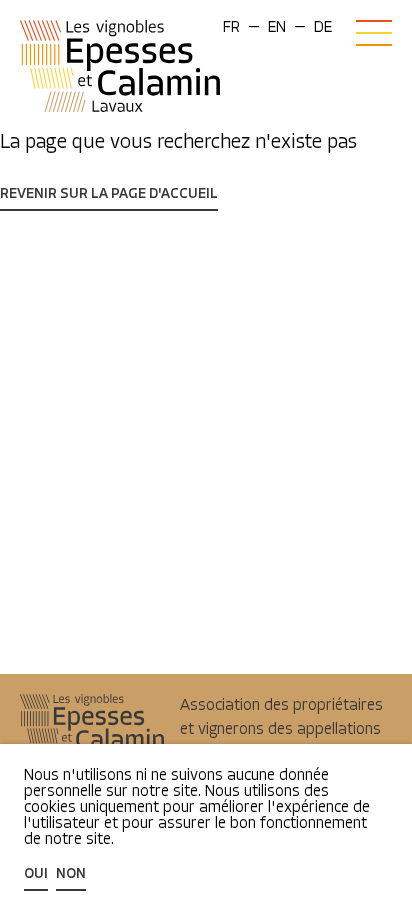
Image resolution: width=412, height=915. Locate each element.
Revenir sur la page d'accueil (109, 194)
